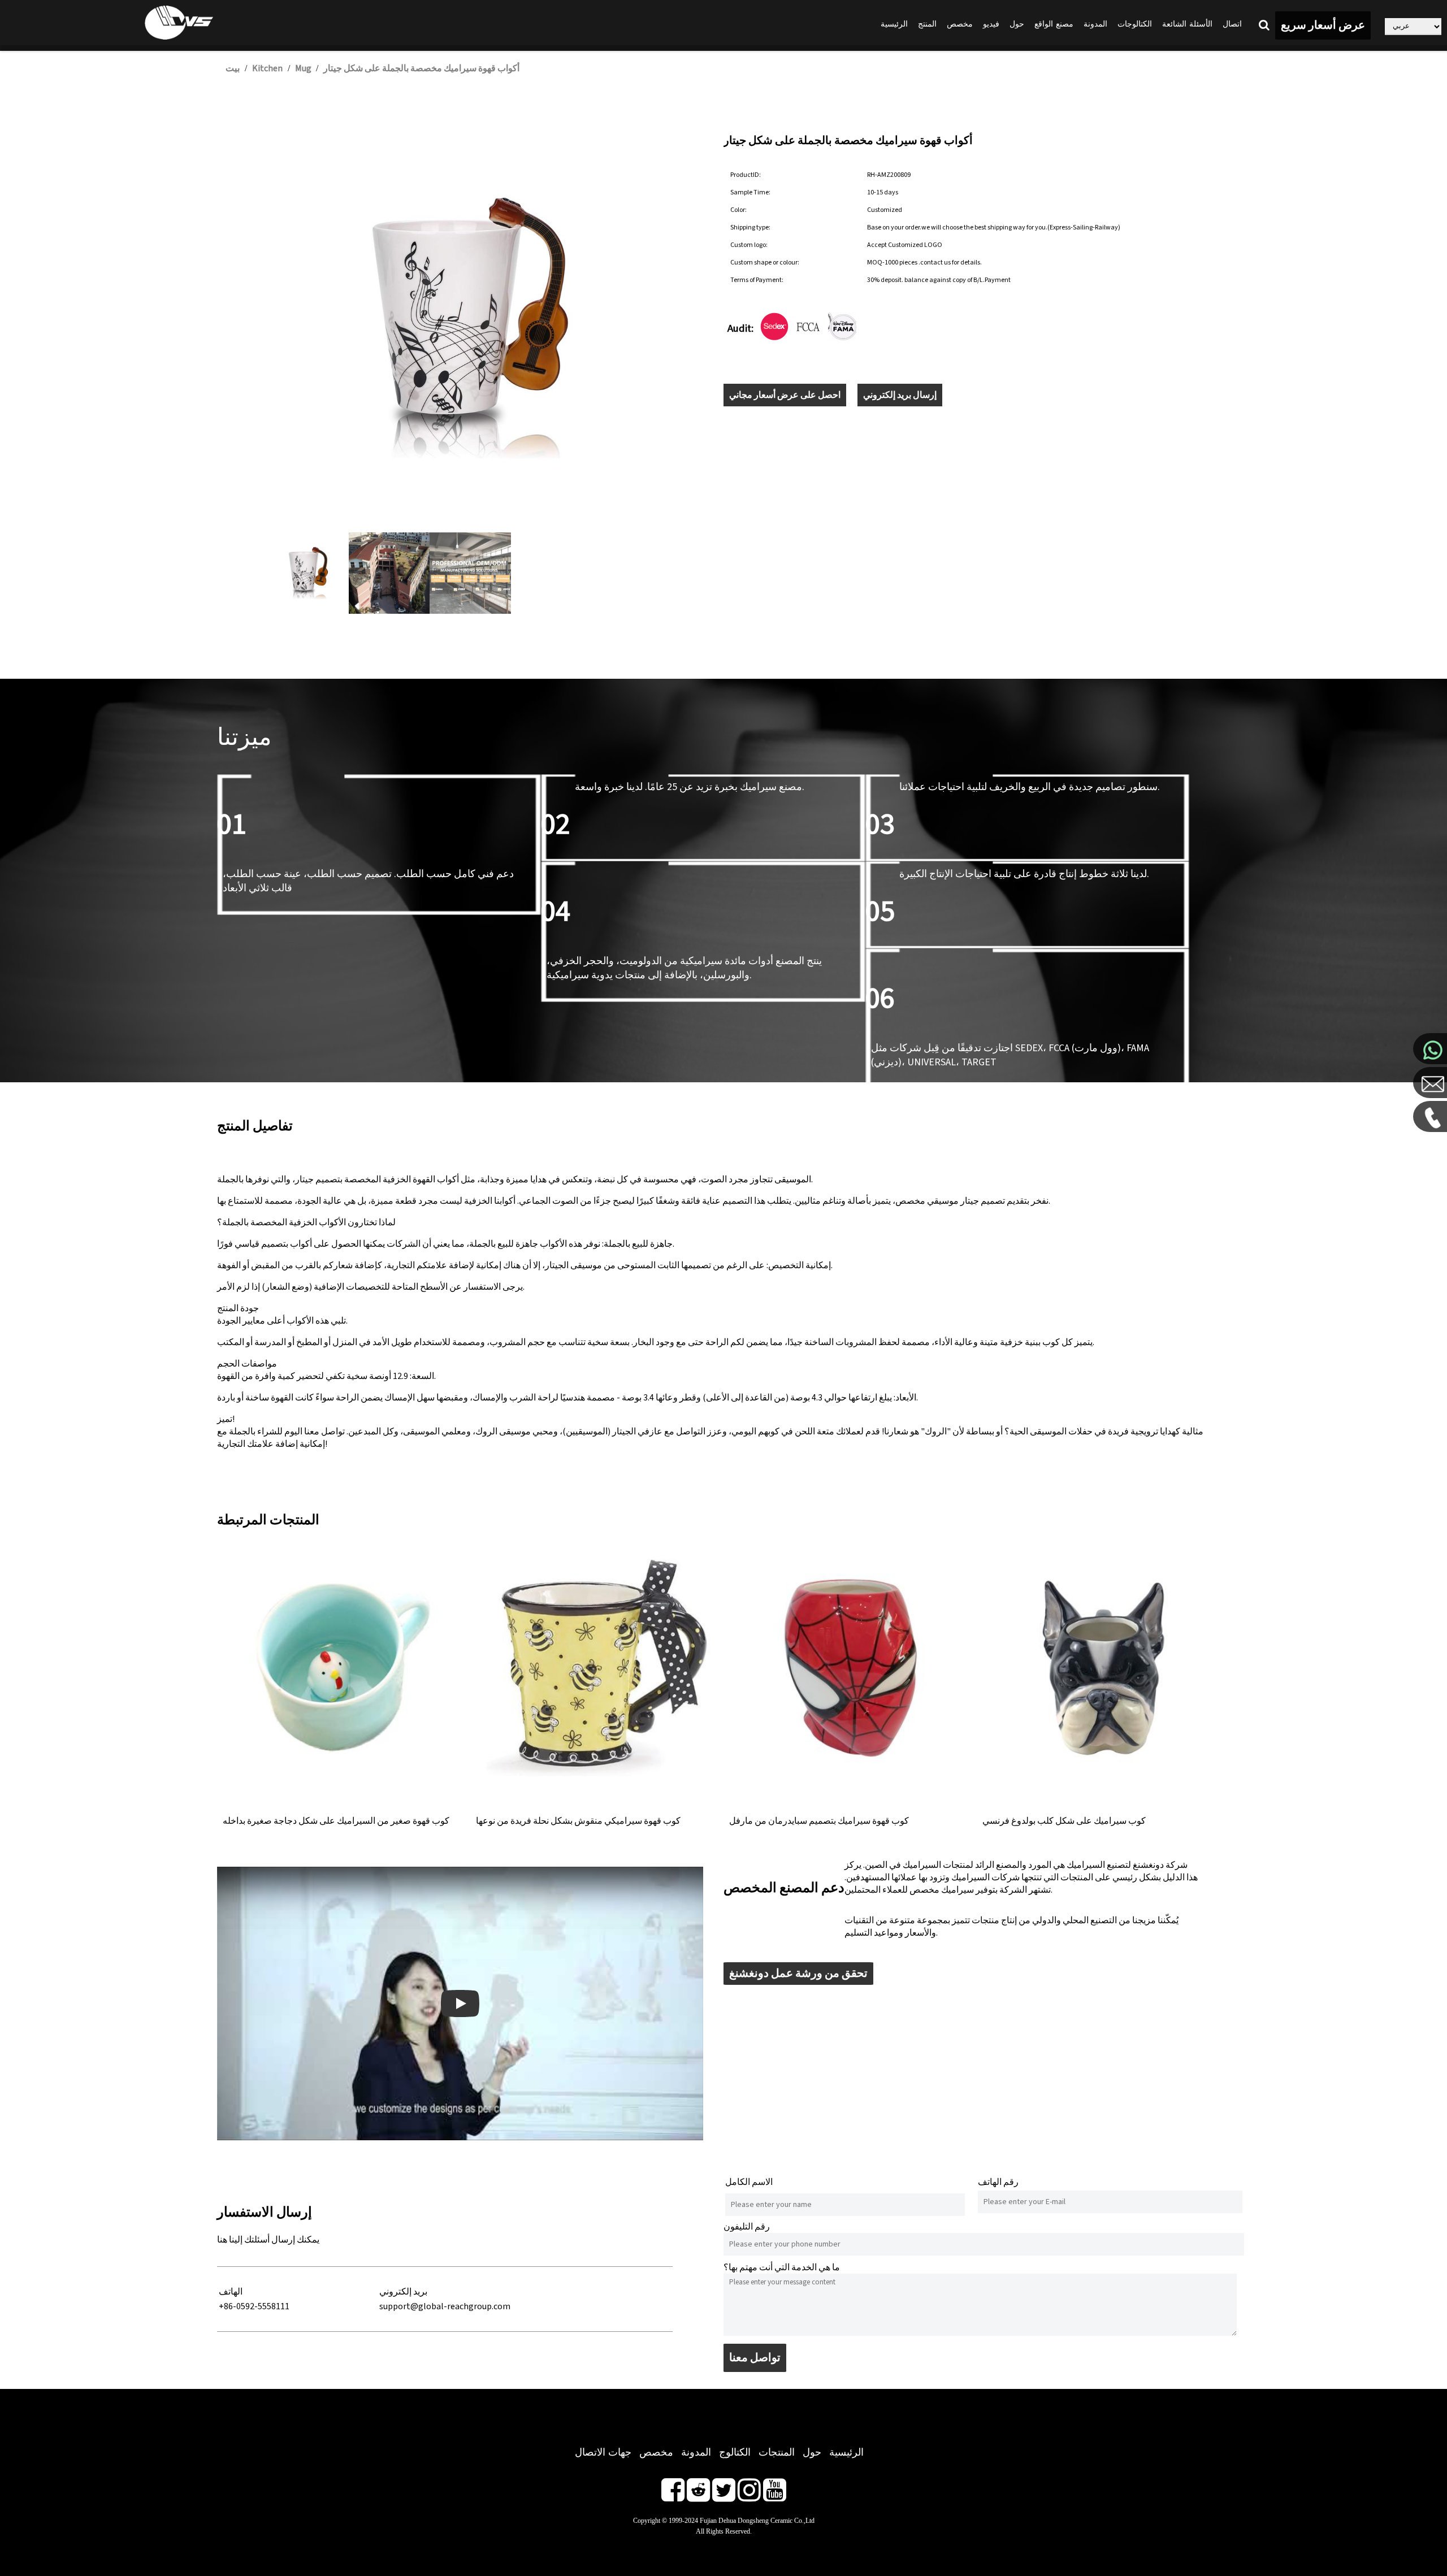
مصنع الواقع (1054, 24)
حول (1017, 24)
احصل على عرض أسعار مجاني (785, 395)
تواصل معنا (755, 2358)
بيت (233, 68)
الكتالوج (735, 2452)
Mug (304, 68)
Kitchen (267, 68)
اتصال (1232, 24)
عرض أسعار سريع (1323, 25)
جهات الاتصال (603, 2452)
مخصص (960, 24)
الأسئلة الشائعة (1187, 24)
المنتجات (777, 2452)
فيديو (991, 24)
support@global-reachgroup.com (445, 2306)
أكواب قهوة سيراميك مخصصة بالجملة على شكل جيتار (421, 68)
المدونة (1095, 24)
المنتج (927, 24)
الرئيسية (894, 24)
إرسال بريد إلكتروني (900, 395)
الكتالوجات (1135, 24)
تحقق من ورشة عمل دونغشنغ (798, 1974)
